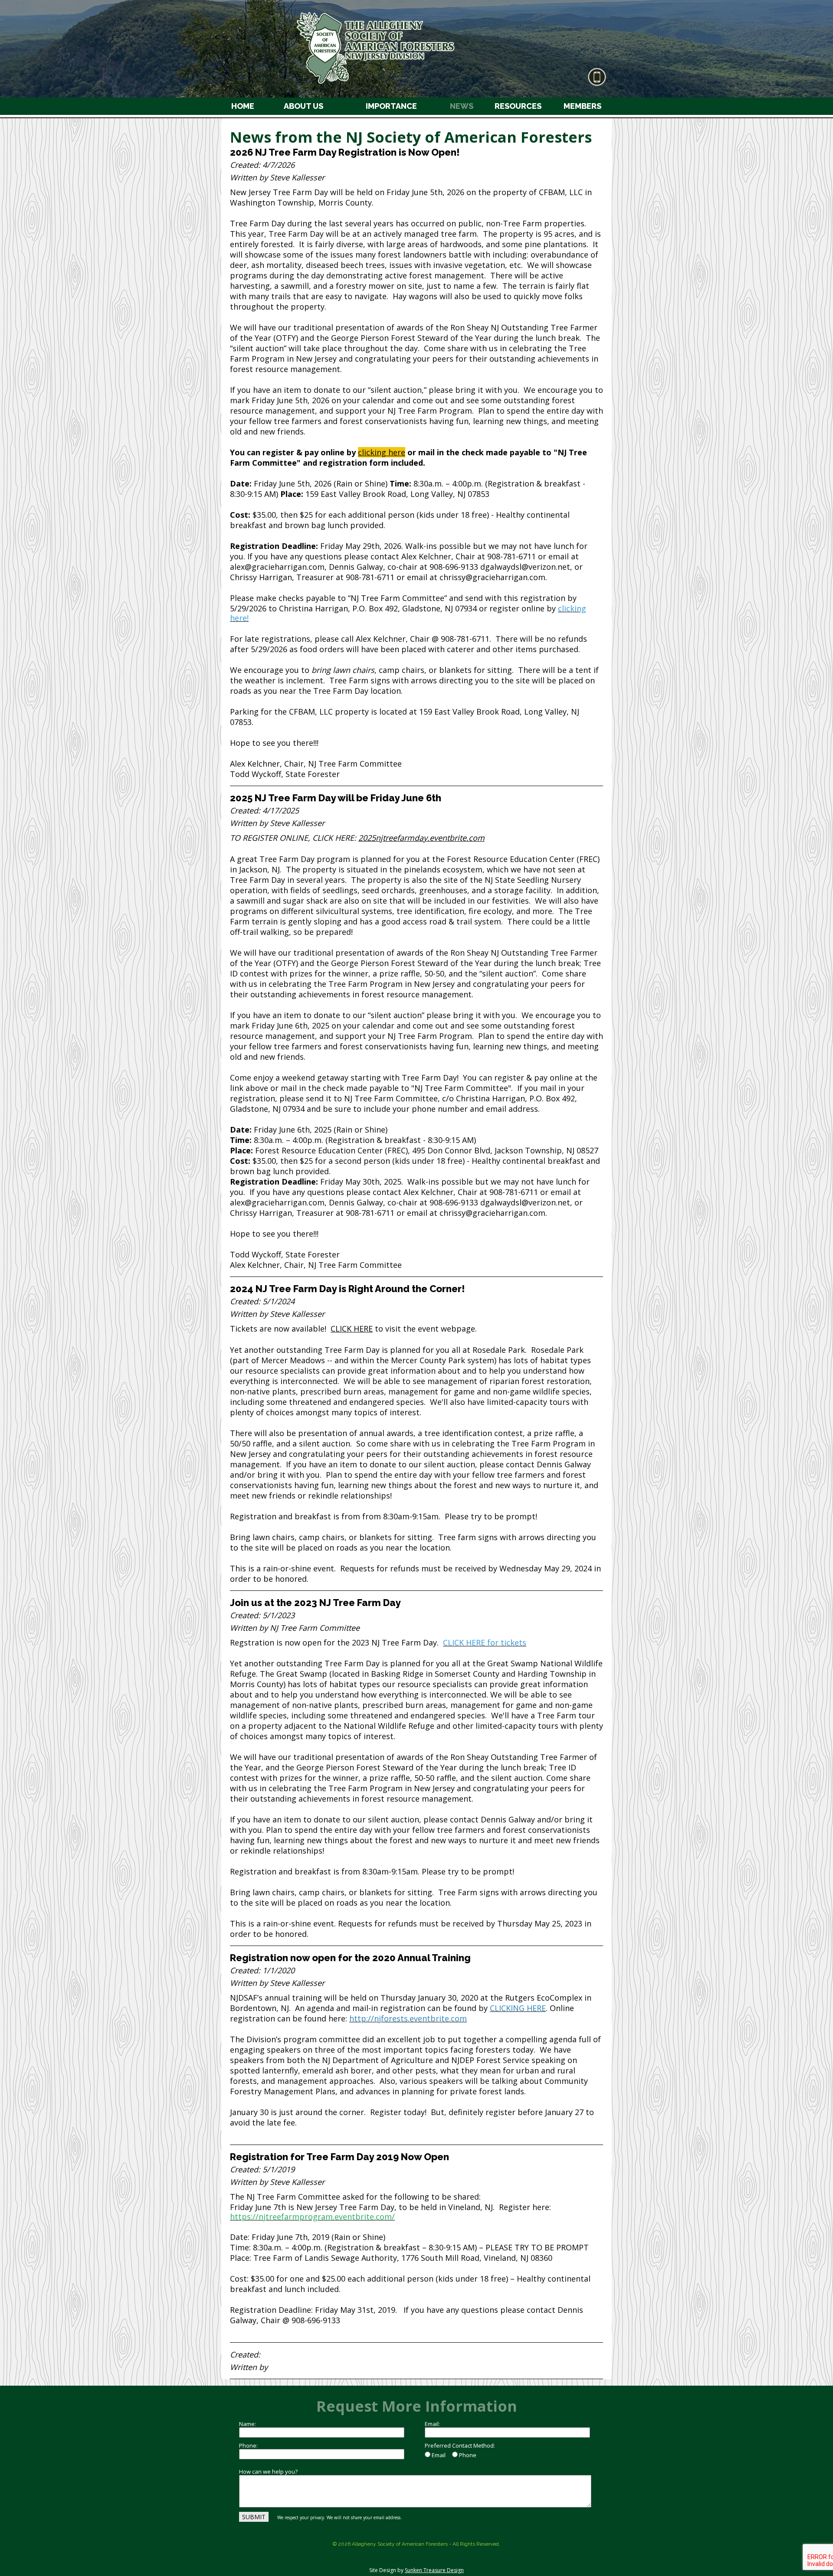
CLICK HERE (352, 1329)
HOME (243, 106)
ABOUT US (303, 106)
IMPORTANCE (391, 106)
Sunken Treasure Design (434, 2570)
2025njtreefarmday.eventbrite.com (421, 838)
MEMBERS (582, 106)
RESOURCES (518, 106)
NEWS (462, 106)
